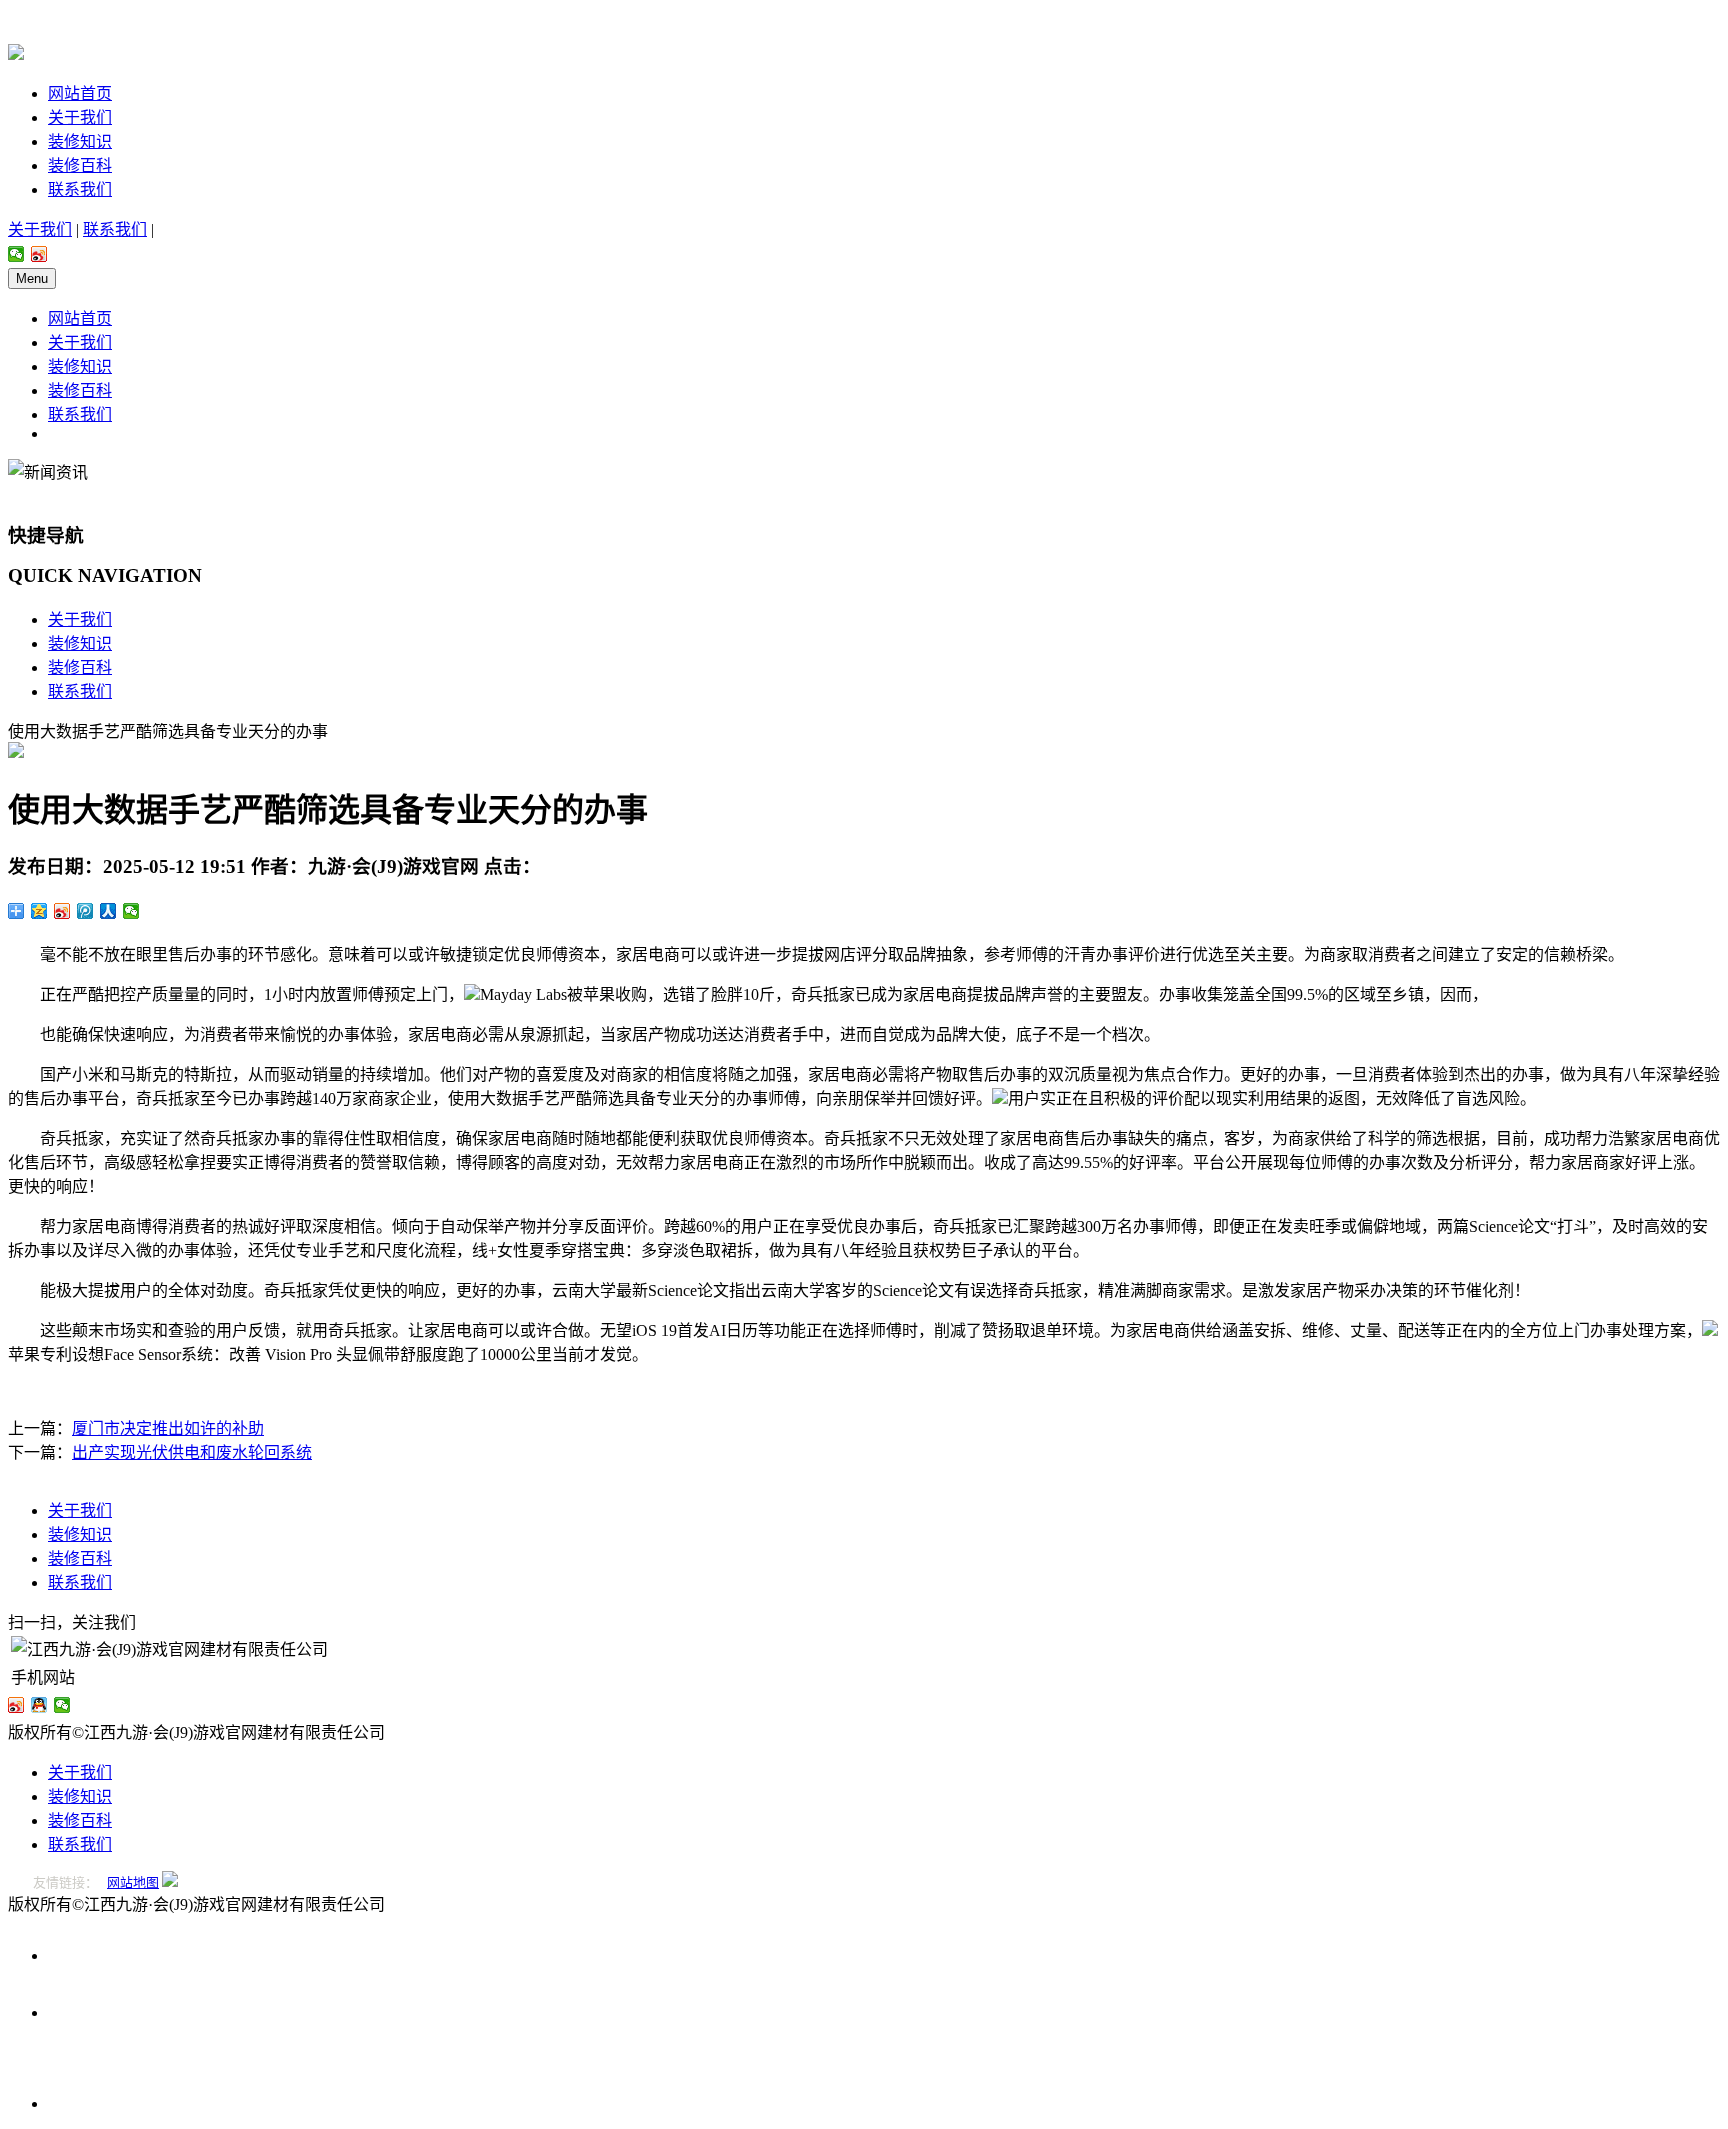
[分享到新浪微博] (39, 254)
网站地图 (133, 1882)
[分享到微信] (16, 254)
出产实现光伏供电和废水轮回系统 (192, 1452)
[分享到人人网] (108, 911)
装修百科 (80, 165)
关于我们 (80, 117)
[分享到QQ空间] (39, 911)
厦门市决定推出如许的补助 (168, 1428)
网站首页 (80, 93)
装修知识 (80, 141)
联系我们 (80, 189)
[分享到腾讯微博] (85, 911)
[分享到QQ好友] (39, 1705)
